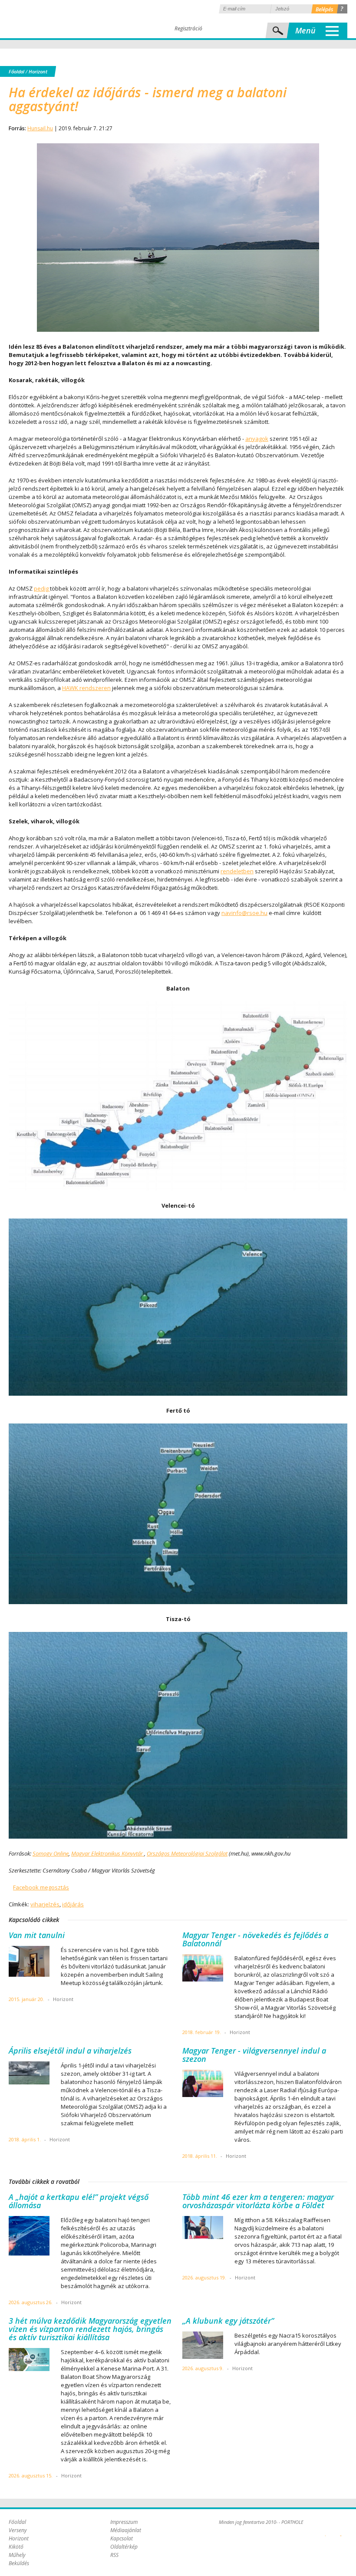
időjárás (73, 1904)
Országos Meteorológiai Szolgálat (187, 1853)
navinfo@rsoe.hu (244, 913)
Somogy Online (51, 1853)
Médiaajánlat (126, 2530)
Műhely (17, 2555)
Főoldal (16, 71)
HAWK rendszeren (86, 688)
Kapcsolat (122, 2538)
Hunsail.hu (40, 128)
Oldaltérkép (124, 2547)
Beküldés (19, 2563)
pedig (42, 588)
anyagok (257, 439)
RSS (114, 2555)
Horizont (38, 71)
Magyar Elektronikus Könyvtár (108, 1853)
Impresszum (124, 2522)
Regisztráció (188, 28)
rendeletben (237, 871)
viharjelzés (45, 1904)
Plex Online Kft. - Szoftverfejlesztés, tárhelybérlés (325, 2531)
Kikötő (16, 2547)
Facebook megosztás (41, 1887)
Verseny (18, 2530)
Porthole (67, 19)
